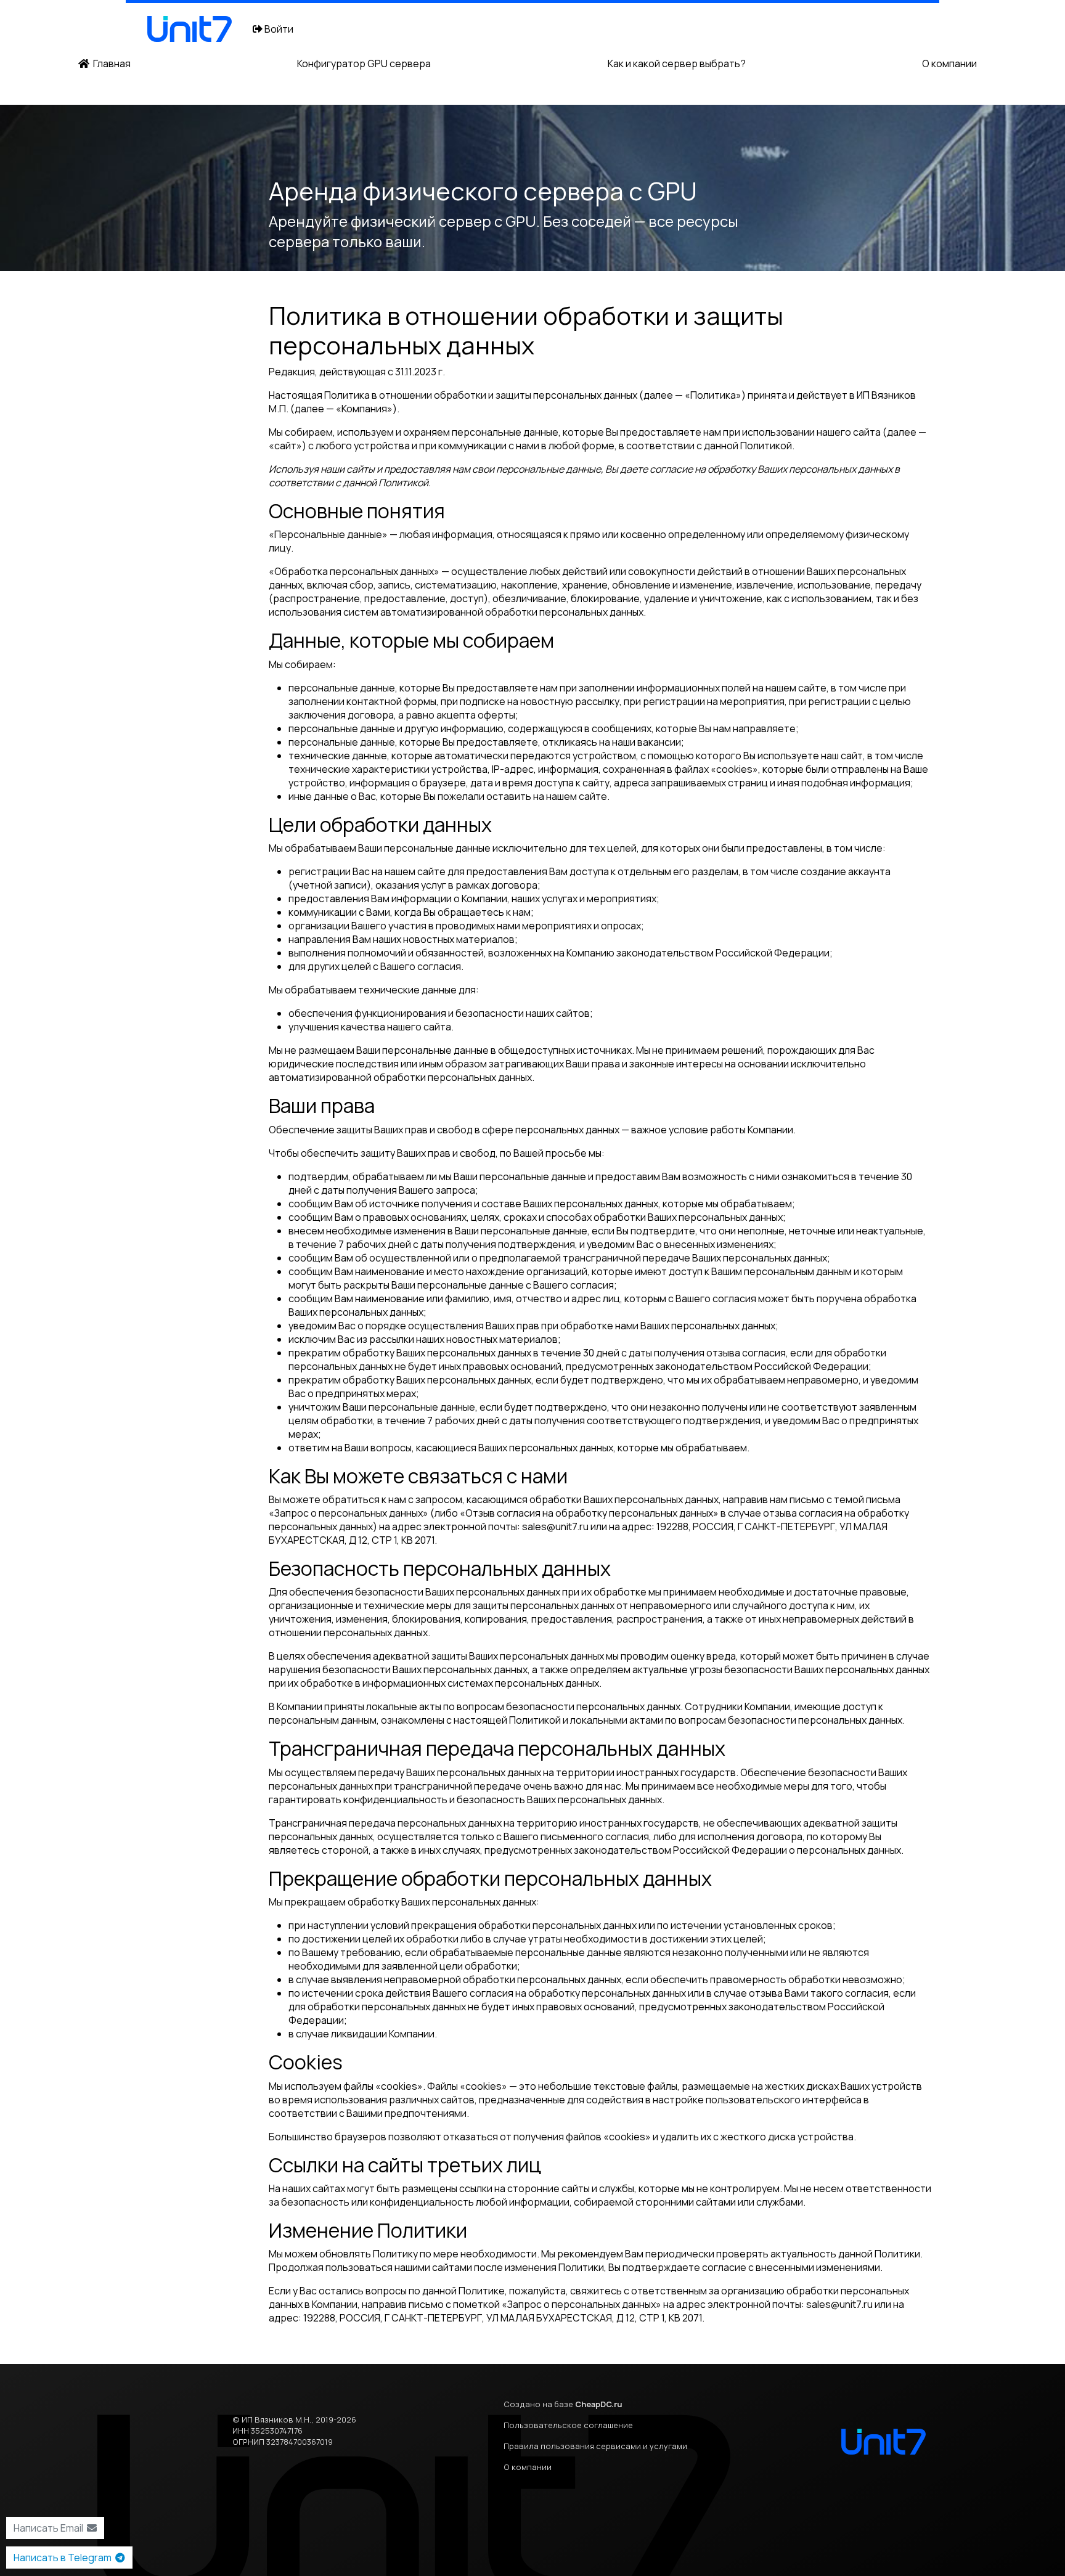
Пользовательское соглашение (568, 2425)
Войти (278, 29)
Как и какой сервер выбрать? (677, 63)
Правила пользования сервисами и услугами (595, 2446)
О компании (949, 63)
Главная (110, 63)
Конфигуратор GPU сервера (364, 63)
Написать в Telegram (64, 2558)
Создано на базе (563, 2404)
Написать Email (50, 2528)
